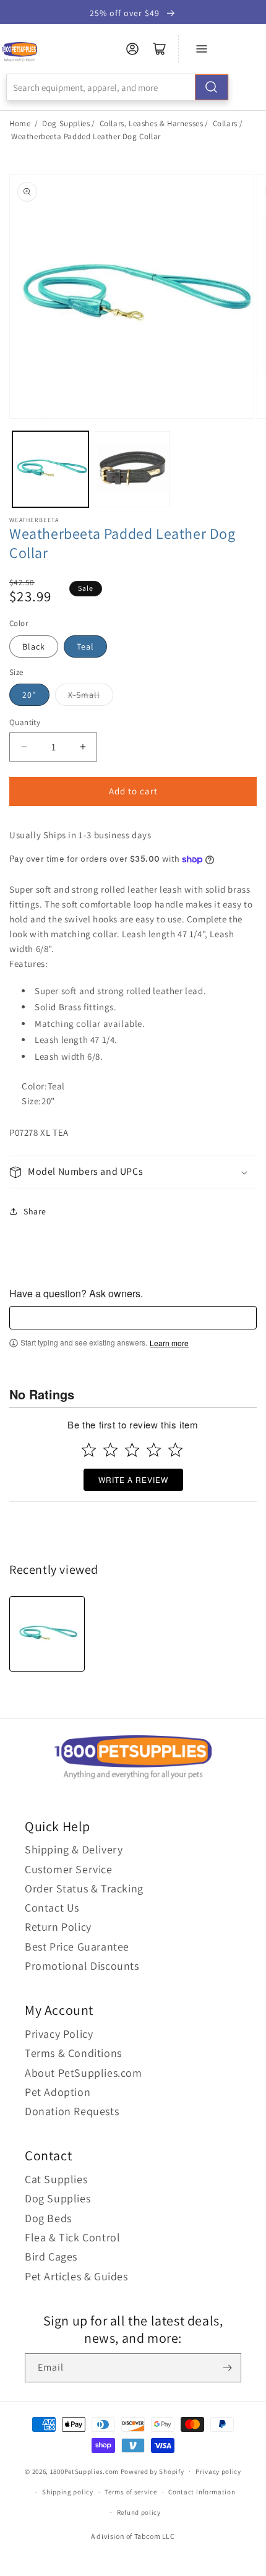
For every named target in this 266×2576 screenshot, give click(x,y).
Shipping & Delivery (74, 1849)
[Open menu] (202, 49)
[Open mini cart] (160, 49)
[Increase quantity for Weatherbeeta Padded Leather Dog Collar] (83, 747)
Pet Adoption (58, 2092)
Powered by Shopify (152, 2471)
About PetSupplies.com (84, 2073)
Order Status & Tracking (84, 1888)
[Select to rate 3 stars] (132, 1450)
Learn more (169, 1343)
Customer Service (69, 1869)
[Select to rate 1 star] (89, 1450)
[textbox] (133, 1318)
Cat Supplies (56, 2179)
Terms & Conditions (73, 2053)
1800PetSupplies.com (84, 2471)
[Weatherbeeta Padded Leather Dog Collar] (47, 1634)
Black (34, 646)
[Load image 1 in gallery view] (50, 469)
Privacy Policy (59, 2034)
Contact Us (52, 1908)
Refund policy (139, 2512)
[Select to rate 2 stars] (110, 1450)
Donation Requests (72, 2111)
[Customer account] (132, 49)
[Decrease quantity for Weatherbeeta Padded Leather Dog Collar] (24, 747)
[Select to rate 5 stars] (175, 1450)
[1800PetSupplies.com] (19, 52)
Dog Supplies (66, 123)
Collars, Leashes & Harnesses (152, 123)
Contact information (202, 2492)
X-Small (84, 695)
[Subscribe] (227, 2368)
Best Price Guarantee (77, 1947)
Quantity (25, 722)
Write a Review (133, 1479)
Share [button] (35, 1211)
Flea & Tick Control (72, 2237)
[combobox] (118, 87)
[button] (133, 1172)
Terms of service (131, 2492)
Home (20, 123)
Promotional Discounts (82, 1966)
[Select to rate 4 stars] (154, 1450)
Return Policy (58, 1927)
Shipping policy (68, 2492)
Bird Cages (51, 2256)
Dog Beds (48, 2218)
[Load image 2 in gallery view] (133, 469)
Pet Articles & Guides (76, 2276)
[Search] (212, 87)
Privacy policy (218, 2471)
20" (29, 695)
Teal (85, 646)
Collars (225, 123)
